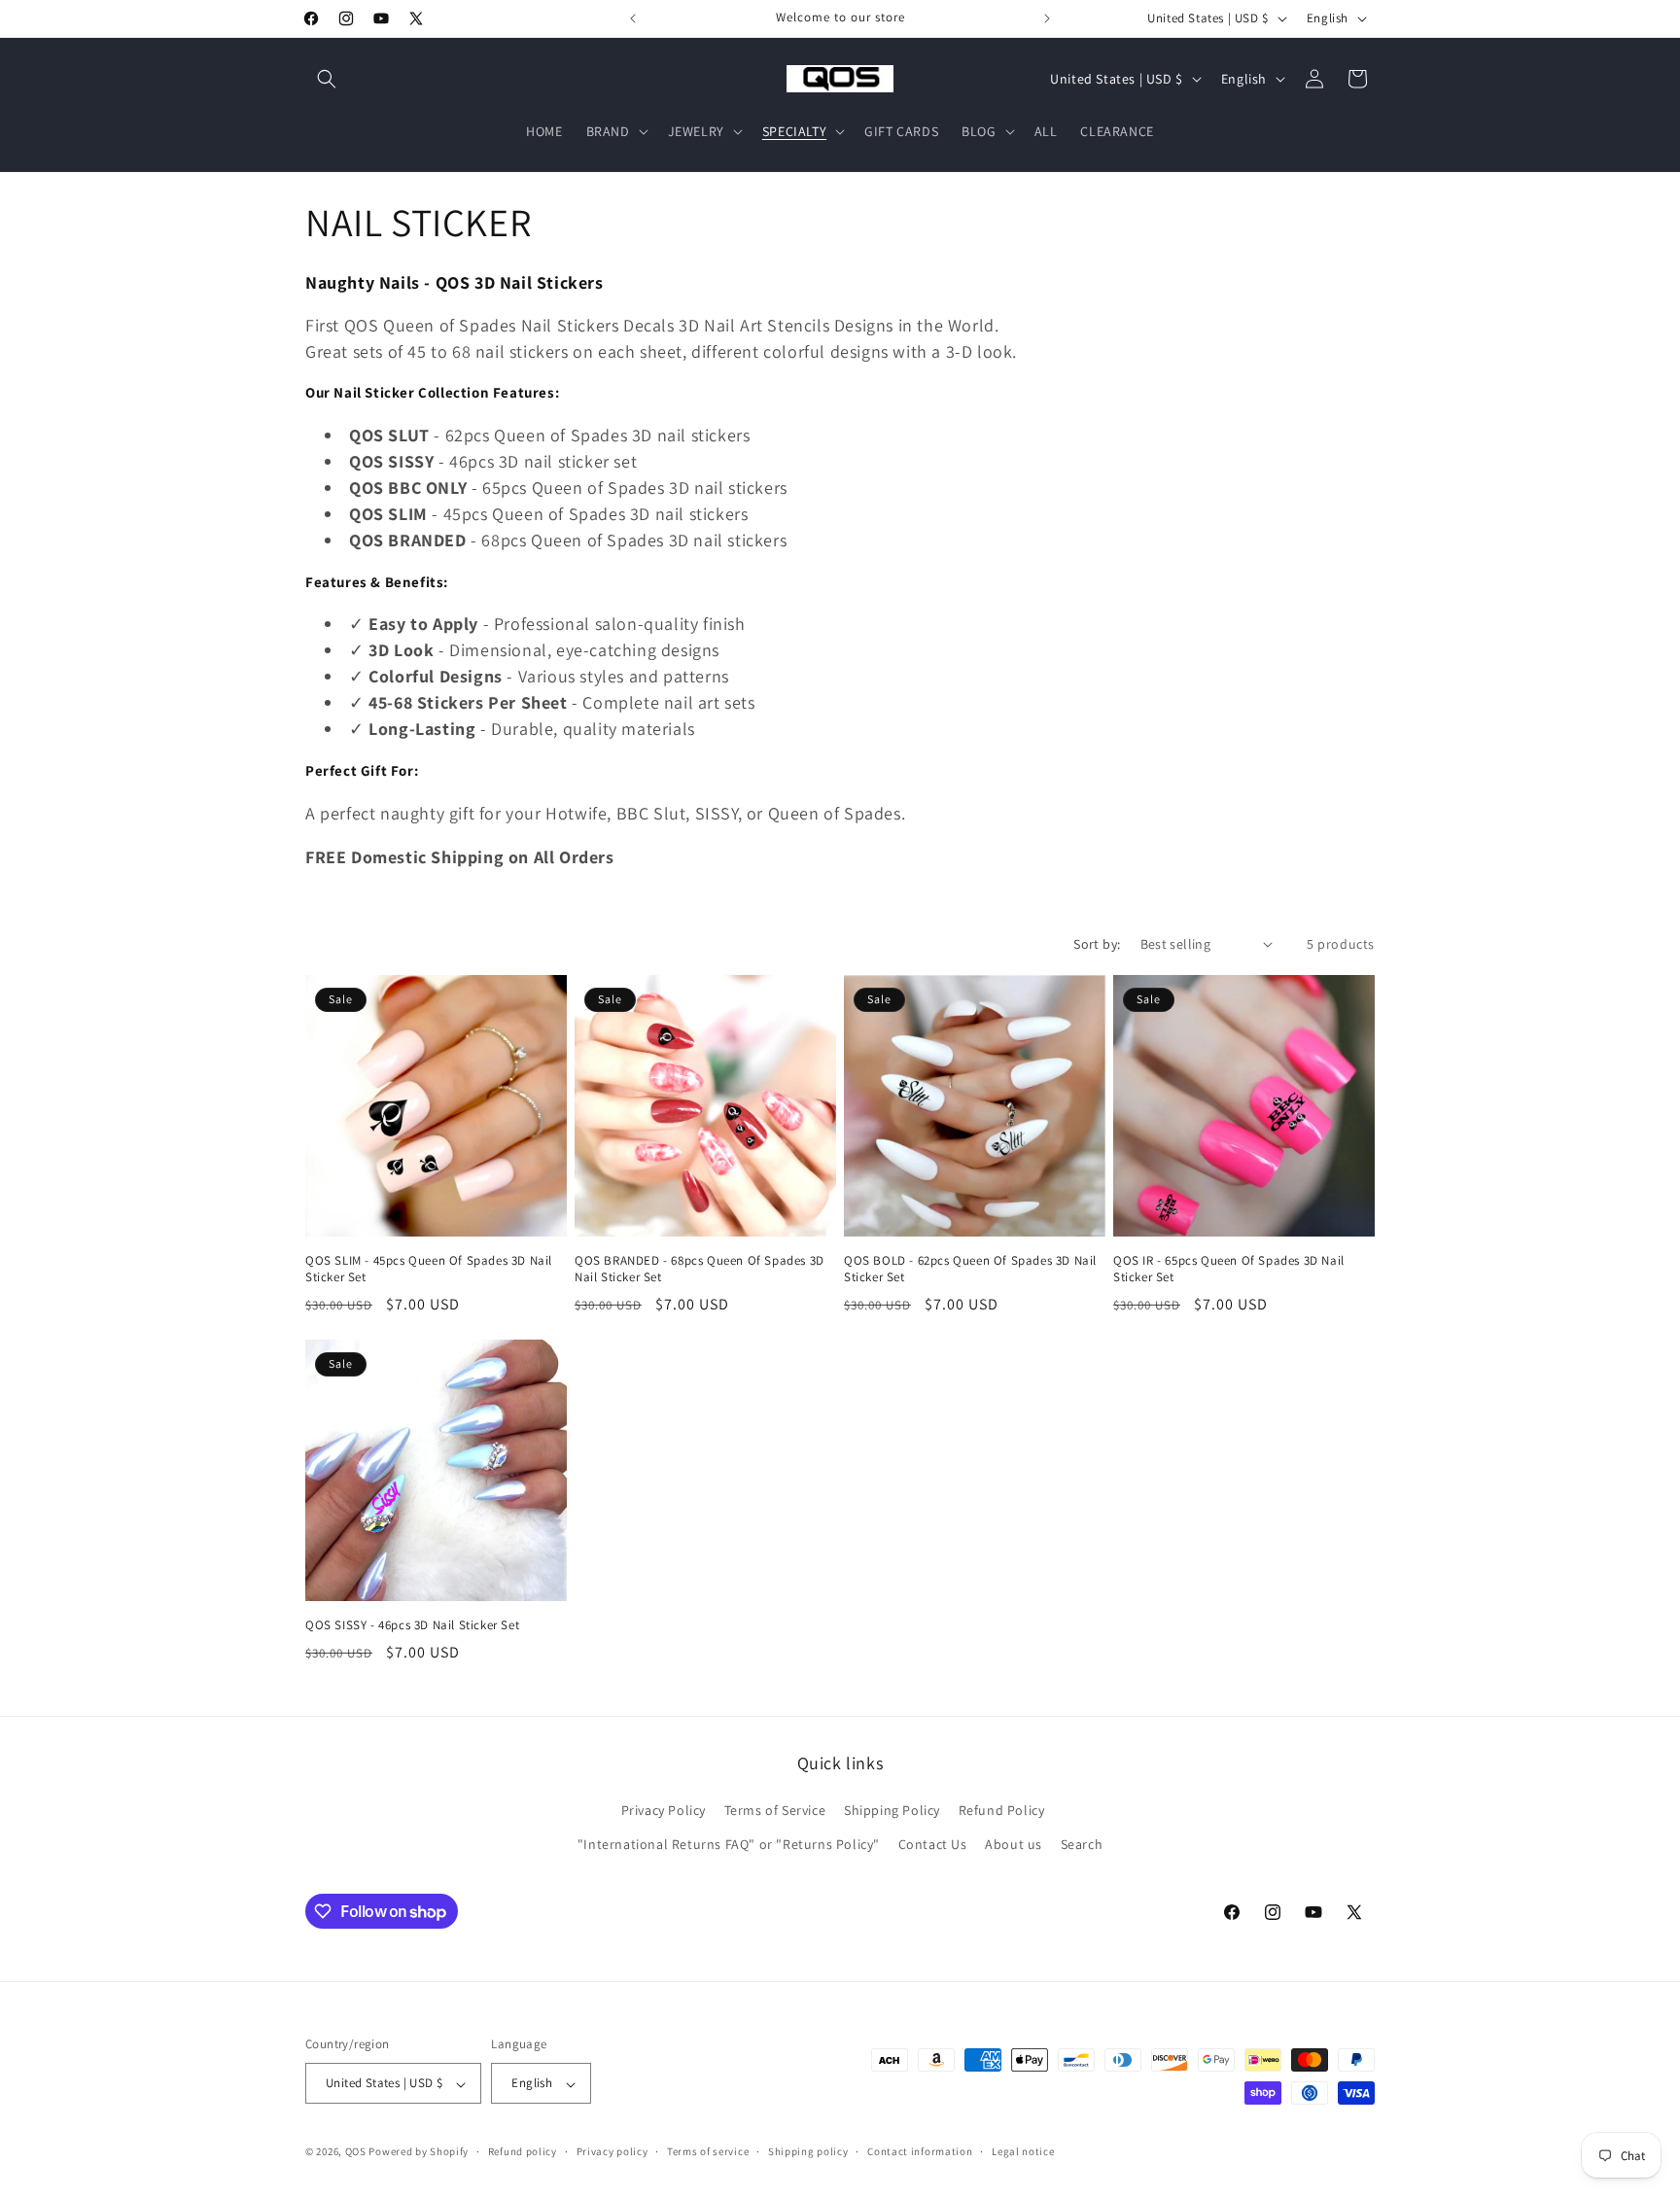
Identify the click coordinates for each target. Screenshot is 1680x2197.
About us (1014, 1845)
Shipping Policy (892, 1811)
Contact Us (933, 1845)
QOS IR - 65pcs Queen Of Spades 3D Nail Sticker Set (1229, 1269)
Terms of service (708, 2151)
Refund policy (523, 2151)
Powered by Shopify (419, 2152)
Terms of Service (775, 1811)
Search (1082, 1845)
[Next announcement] (1047, 18)
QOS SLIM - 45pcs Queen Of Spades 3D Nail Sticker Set (429, 1269)
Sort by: (1097, 944)
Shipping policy (808, 2151)
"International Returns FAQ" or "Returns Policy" (729, 1845)
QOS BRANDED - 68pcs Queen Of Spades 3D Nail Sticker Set (700, 1269)
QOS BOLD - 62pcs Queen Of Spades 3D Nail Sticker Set (970, 1269)
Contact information (920, 2151)
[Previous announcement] (633, 18)
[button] (327, 79)
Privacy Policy (664, 1811)
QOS (356, 2152)
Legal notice (1023, 2151)
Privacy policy (612, 2151)
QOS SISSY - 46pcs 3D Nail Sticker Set (412, 1625)
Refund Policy (1002, 1811)
